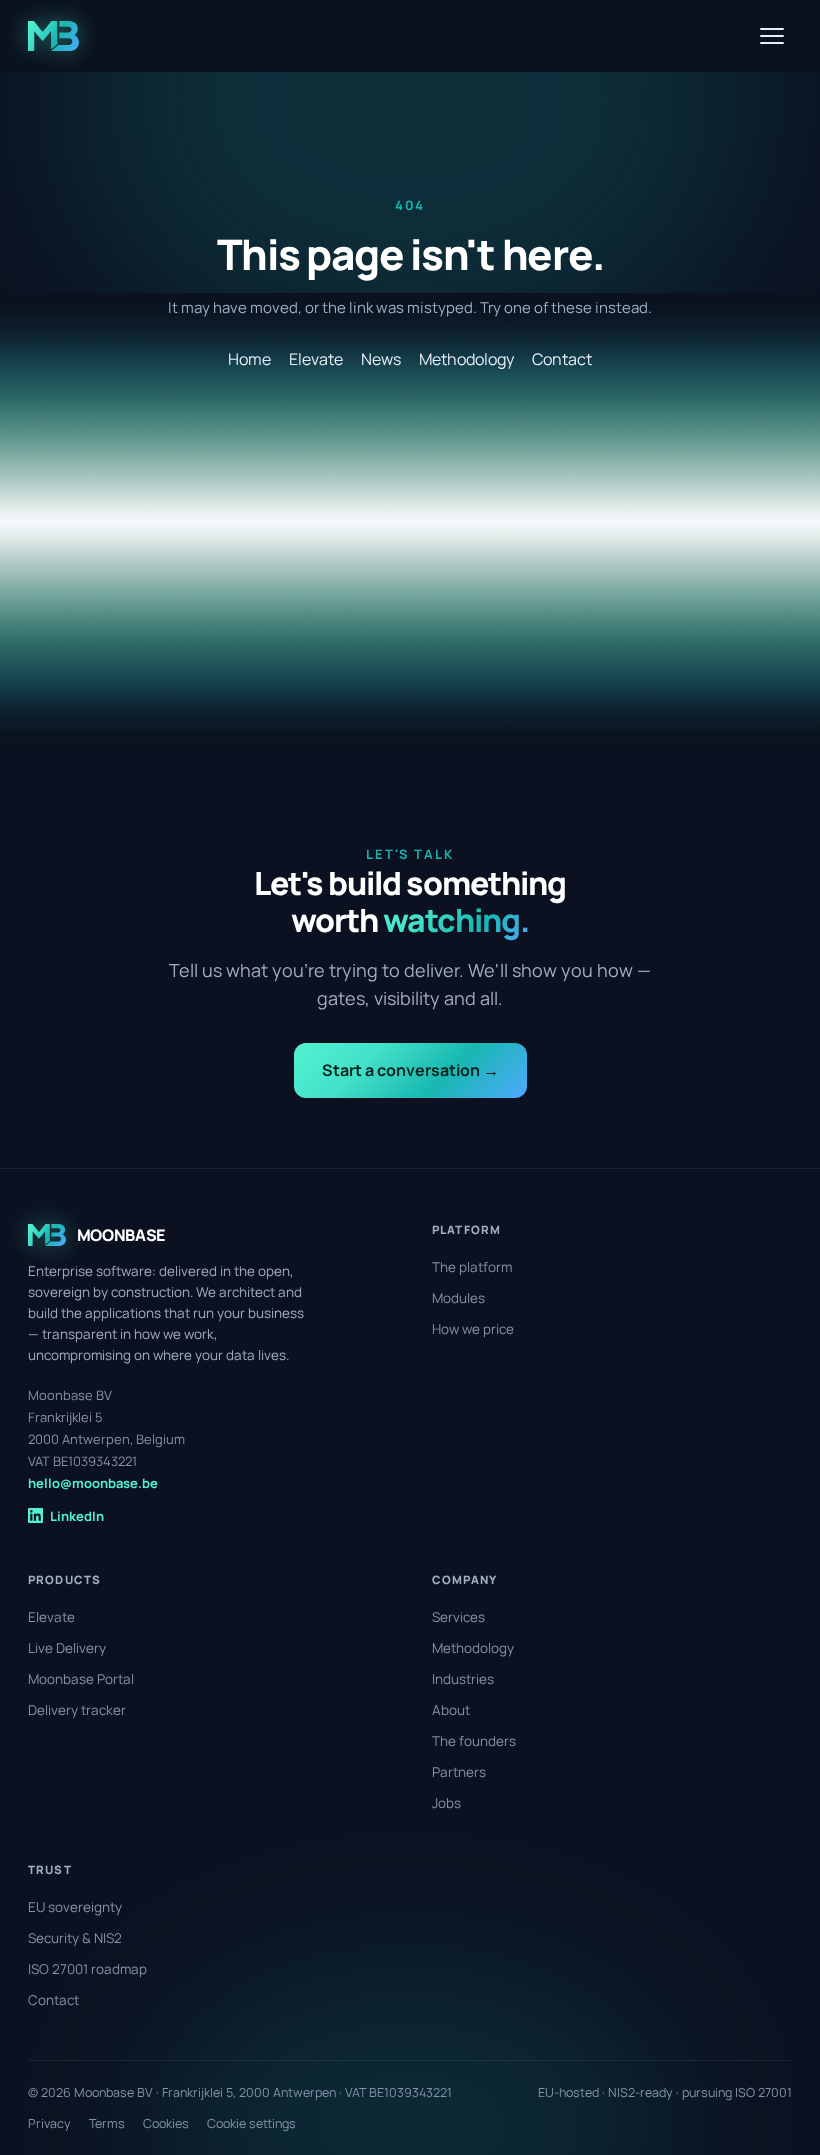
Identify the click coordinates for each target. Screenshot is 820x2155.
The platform (472, 1267)
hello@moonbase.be (93, 1483)
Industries (463, 1679)
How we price (473, 1329)
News (381, 359)
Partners (459, 1772)
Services (458, 1617)
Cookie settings (251, 2123)
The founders (474, 1741)
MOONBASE (121, 1235)
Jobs (446, 1803)
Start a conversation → (410, 1070)
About (451, 1710)
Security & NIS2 (75, 1938)
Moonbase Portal (81, 1679)
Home (249, 359)
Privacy (49, 2123)
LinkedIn (77, 1516)
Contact (562, 359)
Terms (107, 2123)
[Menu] (772, 36)
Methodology (466, 359)
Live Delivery (67, 1648)
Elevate (316, 359)
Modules (458, 1298)
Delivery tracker (77, 1710)
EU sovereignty (75, 1907)
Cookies (166, 2123)
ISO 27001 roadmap (87, 1969)
